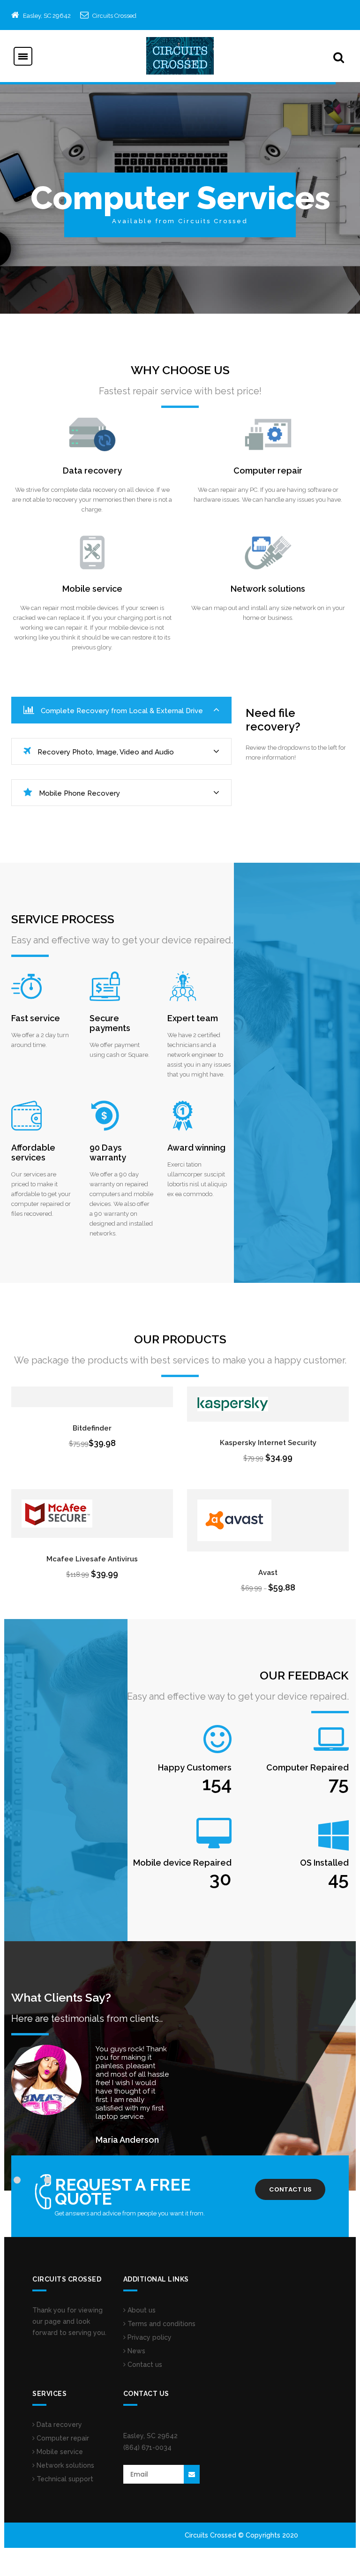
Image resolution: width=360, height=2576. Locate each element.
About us (141, 2310)
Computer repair (62, 2438)
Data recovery (58, 2425)
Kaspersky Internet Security (268, 1443)
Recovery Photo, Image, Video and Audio (105, 752)
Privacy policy (149, 2337)
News (135, 2351)
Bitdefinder (92, 1428)
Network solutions (64, 2465)
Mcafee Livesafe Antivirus (92, 1559)
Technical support (64, 2479)
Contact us (290, 2189)
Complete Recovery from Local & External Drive (121, 711)
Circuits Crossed (114, 16)
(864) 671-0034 (147, 2448)
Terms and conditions (161, 2324)
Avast (268, 1573)
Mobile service (59, 2452)
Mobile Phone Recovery (79, 793)
